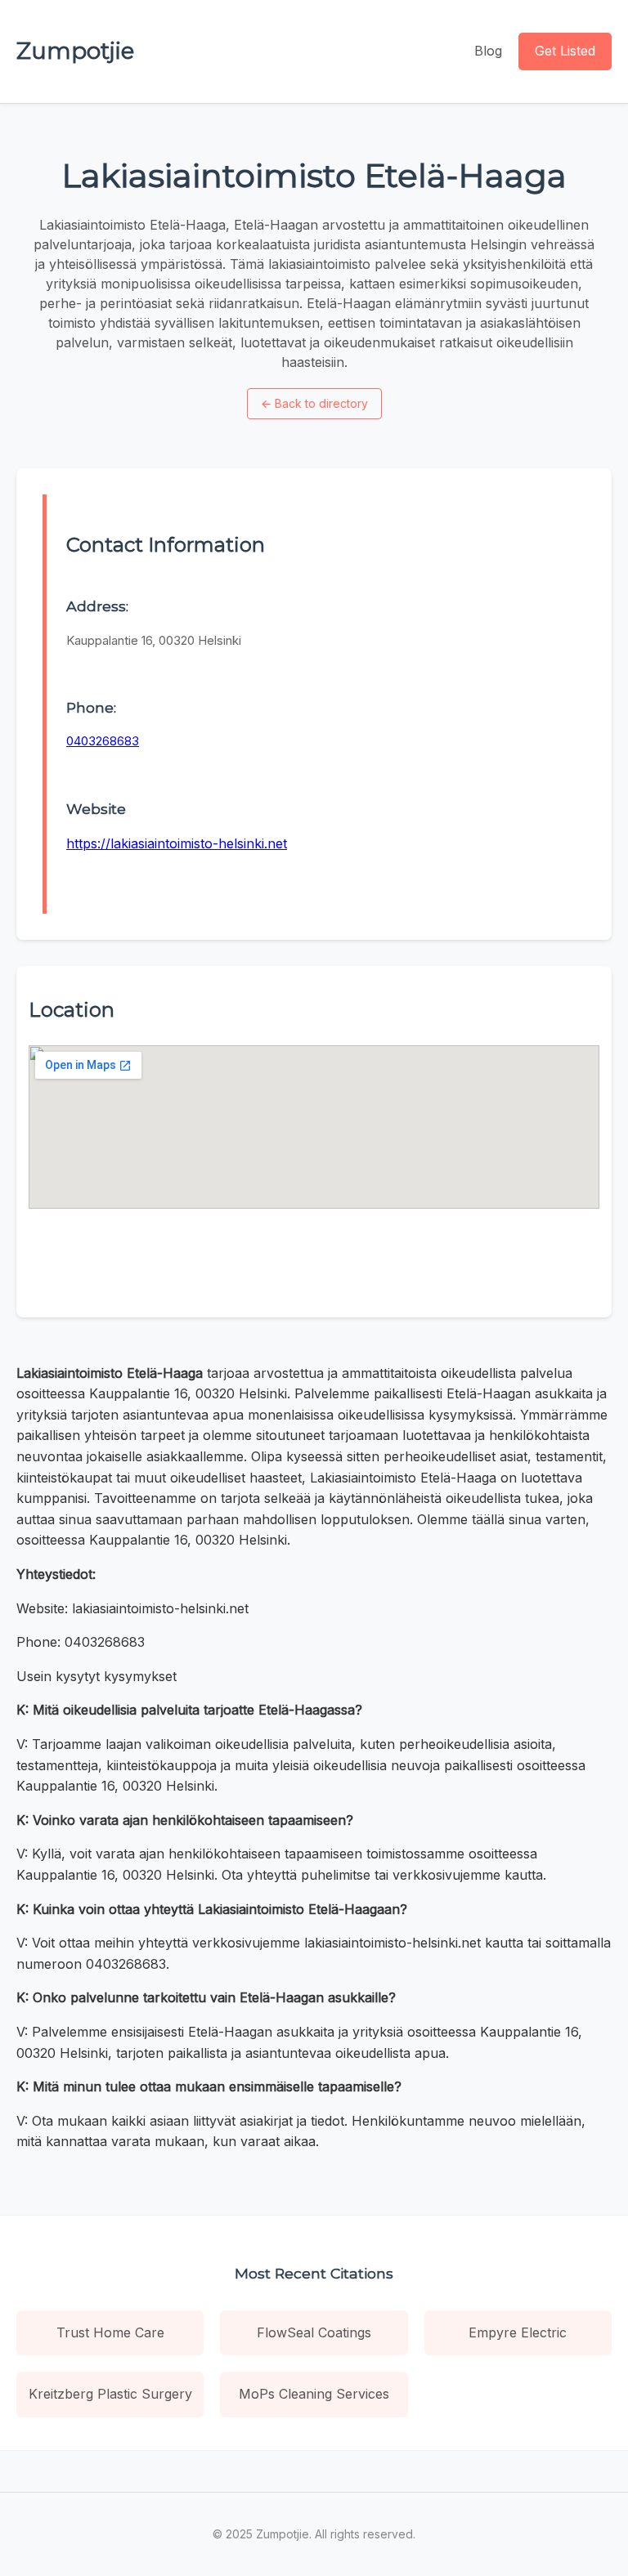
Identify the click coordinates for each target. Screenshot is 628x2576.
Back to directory (314, 403)
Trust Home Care (110, 2332)
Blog (488, 51)
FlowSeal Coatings (314, 2332)
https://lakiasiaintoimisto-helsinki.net (177, 843)
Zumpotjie (75, 51)
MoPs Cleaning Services (314, 2394)
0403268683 (103, 741)
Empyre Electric (518, 2332)
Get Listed (565, 51)
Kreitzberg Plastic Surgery (110, 2394)
